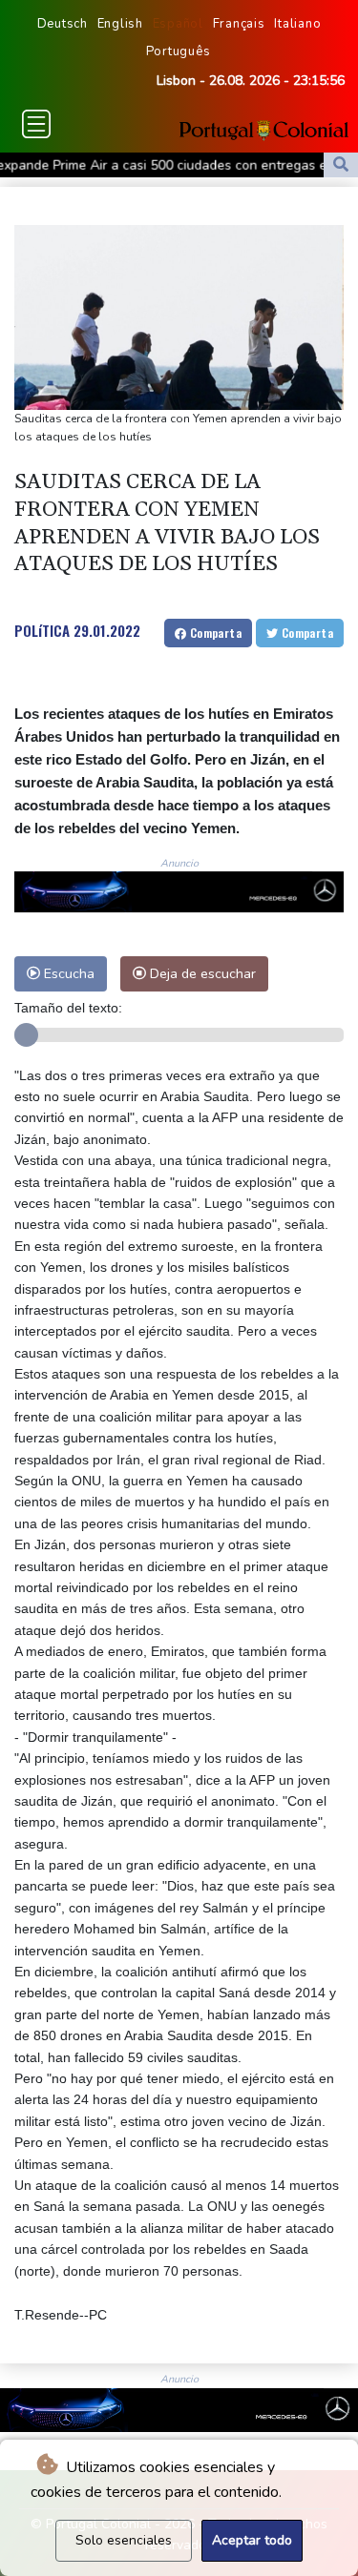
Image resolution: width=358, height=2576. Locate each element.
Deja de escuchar (201, 973)
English (120, 24)
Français (239, 24)
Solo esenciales (124, 2540)
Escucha (67, 973)
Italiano (297, 24)
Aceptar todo (252, 2540)
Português (179, 51)
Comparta (214, 633)
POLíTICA (42, 630)
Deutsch (63, 24)
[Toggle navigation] (36, 124)
